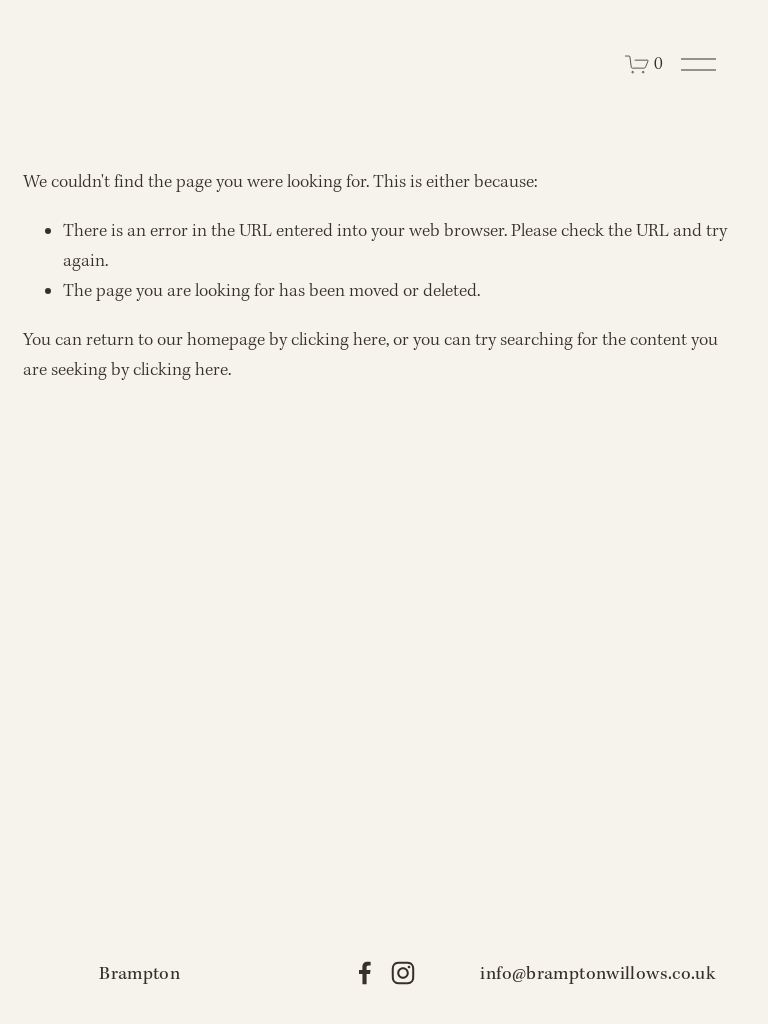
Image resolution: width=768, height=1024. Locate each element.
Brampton (100, 64)
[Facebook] (365, 973)
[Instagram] (403, 973)
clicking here (338, 340)
